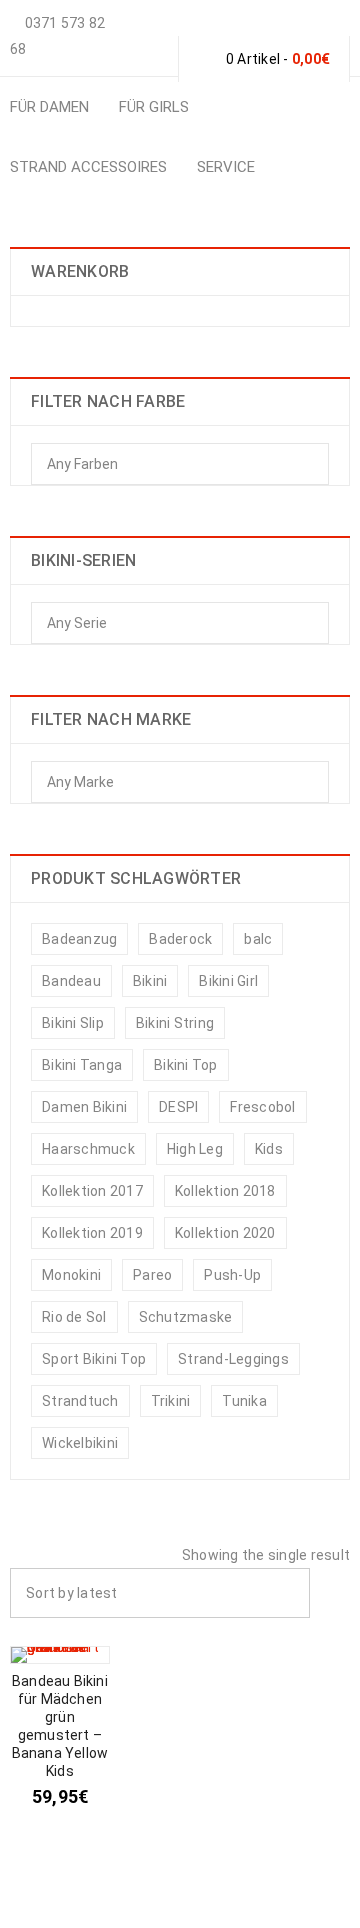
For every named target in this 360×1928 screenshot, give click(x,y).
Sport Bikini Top (94, 1359)
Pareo (152, 1275)
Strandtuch (80, 1401)
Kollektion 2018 (225, 1191)
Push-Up (232, 1275)
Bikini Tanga (82, 1065)
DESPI (178, 1107)
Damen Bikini (84, 1107)
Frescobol (262, 1107)
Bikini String (175, 1023)
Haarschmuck (88, 1149)
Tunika (244, 1401)
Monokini (71, 1275)
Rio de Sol (74, 1317)
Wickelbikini (80, 1443)
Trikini (171, 1401)
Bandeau (71, 981)
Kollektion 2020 (225, 1233)
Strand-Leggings (233, 1359)
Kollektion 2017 (92, 1191)
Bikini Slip (73, 1023)
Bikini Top (186, 1065)
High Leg (195, 1149)
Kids (269, 1149)
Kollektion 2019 (92, 1233)
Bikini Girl (228, 981)
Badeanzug (79, 939)
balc (258, 939)
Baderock (180, 939)
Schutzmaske (186, 1317)
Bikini (150, 981)
